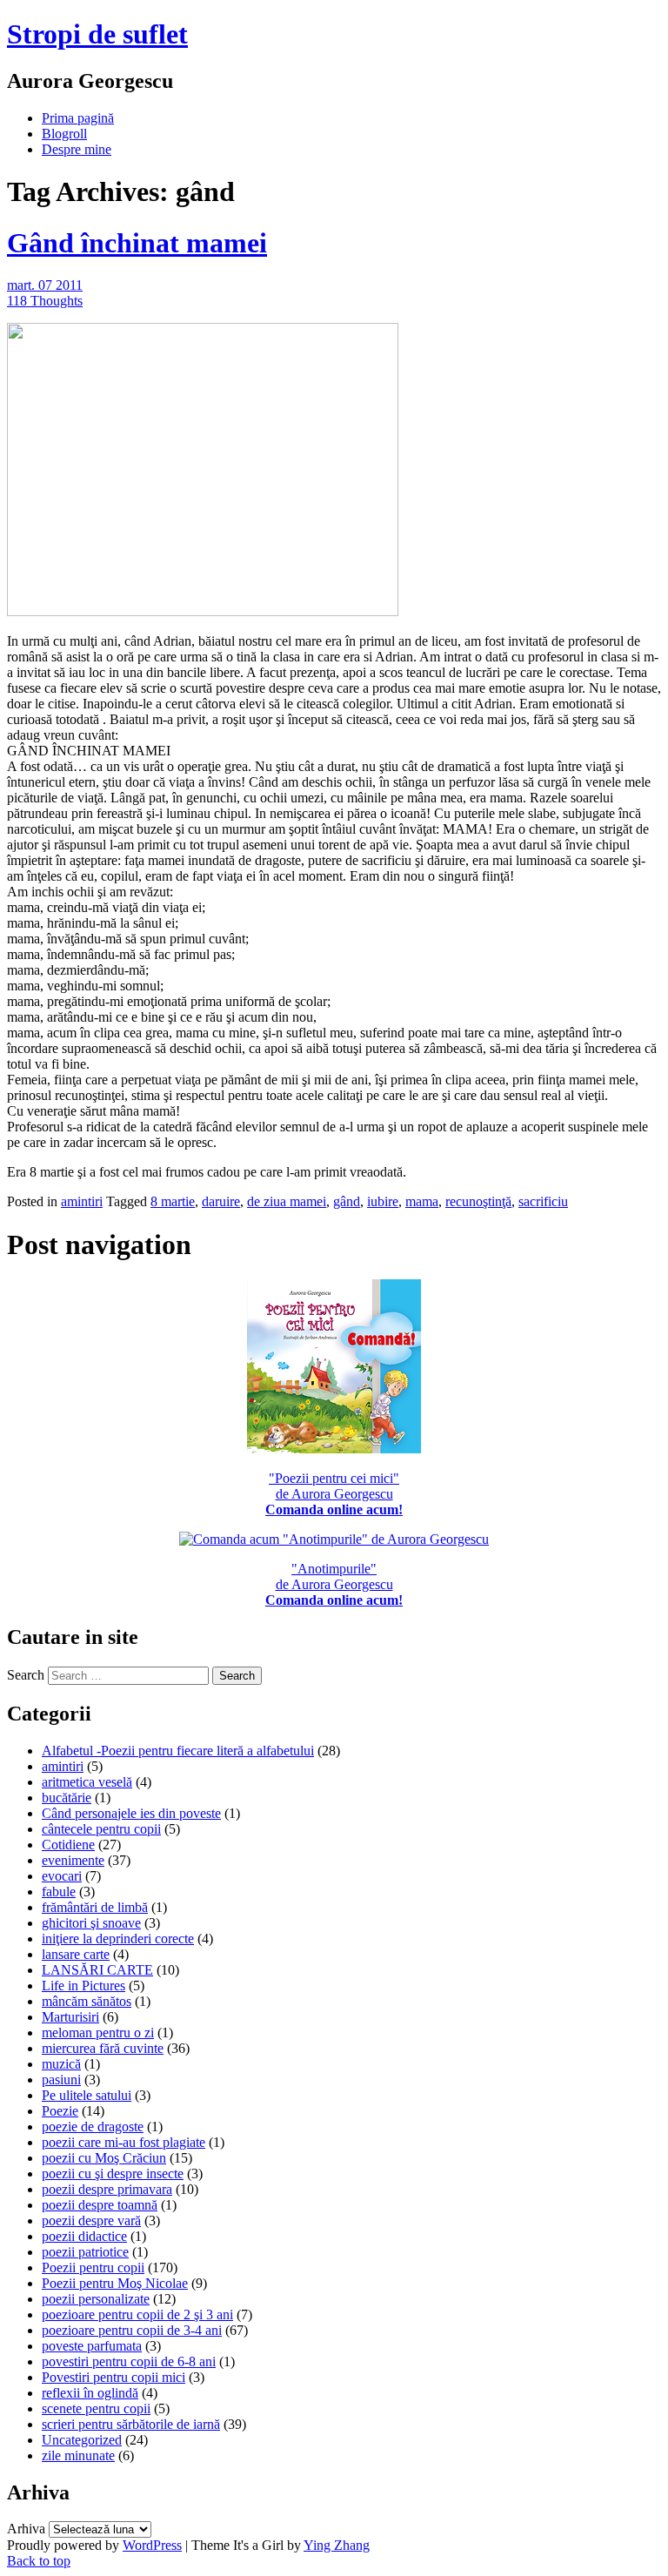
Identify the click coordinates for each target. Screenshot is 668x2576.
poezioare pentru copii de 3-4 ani (132, 2330)
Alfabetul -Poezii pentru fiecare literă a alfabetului (178, 1751)
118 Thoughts (45, 301)
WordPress (152, 2545)
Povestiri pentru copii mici (114, 2377)
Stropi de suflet (97, 34)
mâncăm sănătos (87, 2001)
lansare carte (76, 1954)
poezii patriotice (85, 2252)
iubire (383, 1201)
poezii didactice (84, 2236)
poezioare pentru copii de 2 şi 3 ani (137, 2314)
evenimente (73, 1860)
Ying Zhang (337, 2545)
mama (422, 1201)
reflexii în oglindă (90, 2393)
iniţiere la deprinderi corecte (118, 1939)
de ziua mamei (287, 1201)
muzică (61, 2064)
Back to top (39, 2561)
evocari (62, 1876)
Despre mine (77, 149)
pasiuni (61, 2080)
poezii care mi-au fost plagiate (124, 2142)
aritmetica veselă (87, 1782)
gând (347, 1201)
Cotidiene (68, 1845)
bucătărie (67, 1798)
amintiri (82, 1201)
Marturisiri (70, 2017)
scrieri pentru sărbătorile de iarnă (131, 2424)
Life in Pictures (83, 1986)
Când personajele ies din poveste (131, 1813)
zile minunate (78, 2455)
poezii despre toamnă (100, 2205)
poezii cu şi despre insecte (113, 2173)
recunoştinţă (478, 1201)
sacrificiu (543, 1201)
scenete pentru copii (96, 2408)
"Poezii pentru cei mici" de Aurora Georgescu (334, 1494)
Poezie (60, 2111)
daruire (221, 1201)
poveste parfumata (92, 2346)
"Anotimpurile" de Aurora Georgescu (334, 1584)
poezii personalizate (96, 2299)
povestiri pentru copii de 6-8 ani (129, 2361)
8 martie (173, 1201)
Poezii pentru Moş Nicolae (115, 2283)
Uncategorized (82, 2440)
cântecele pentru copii (101, 1829)
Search (26, 1675)
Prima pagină (78, 118)
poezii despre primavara (107, 2189)
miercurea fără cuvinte (103, 2048)
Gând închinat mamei (137, 243)
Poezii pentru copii (93, 2267)
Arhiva (26, 2529)
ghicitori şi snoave (91, 1923)
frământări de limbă (95, 1907)
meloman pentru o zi (98, 2033)
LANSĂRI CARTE (97, 1970)
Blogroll (64, 134)
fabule (59, 1892)
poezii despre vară (91, 2220)
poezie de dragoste (93, 2127)
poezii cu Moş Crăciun (104, 2158)
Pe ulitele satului (87, 2095)
